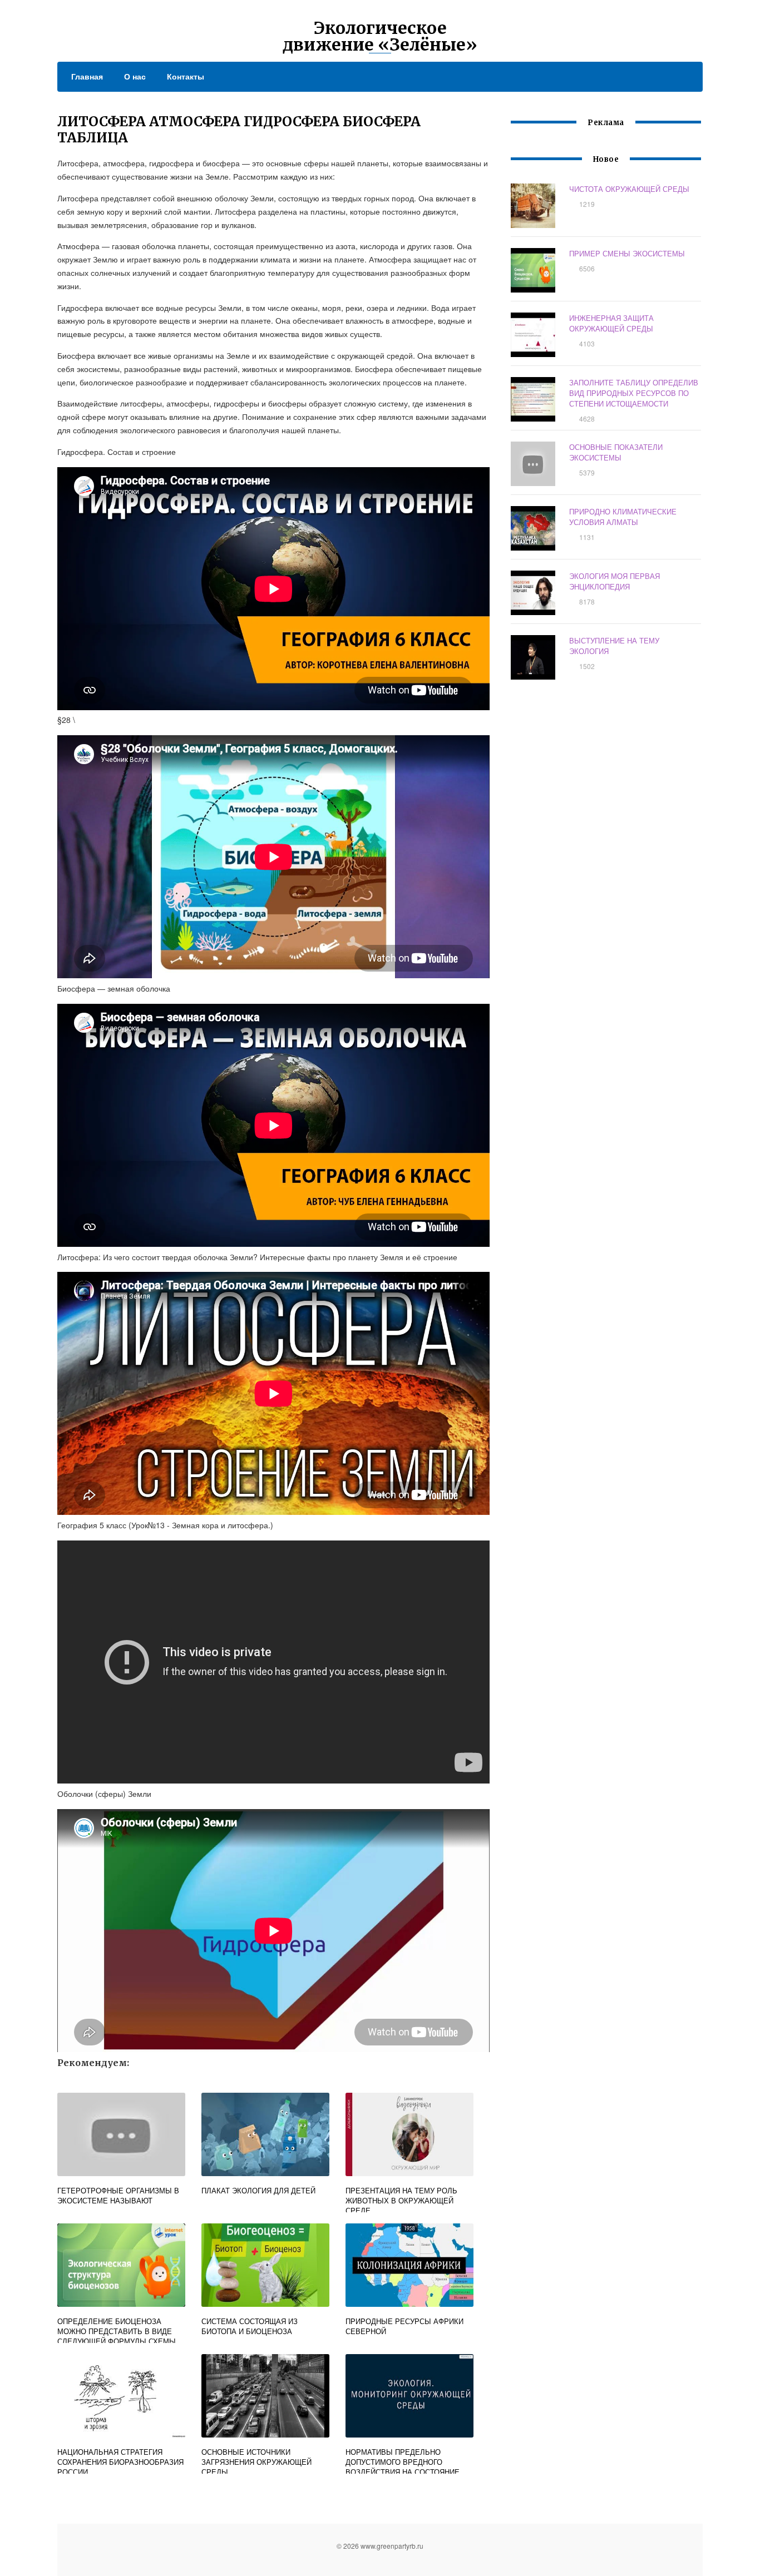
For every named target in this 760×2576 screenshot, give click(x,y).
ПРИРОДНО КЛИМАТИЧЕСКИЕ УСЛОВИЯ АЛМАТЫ (623, 517)
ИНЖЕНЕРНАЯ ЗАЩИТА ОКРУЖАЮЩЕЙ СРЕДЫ (611, 323)
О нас (135, 76)
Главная (87, 76)
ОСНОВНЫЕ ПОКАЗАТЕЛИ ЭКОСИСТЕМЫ (616, 452)
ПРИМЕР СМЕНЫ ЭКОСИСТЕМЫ (627, 253)
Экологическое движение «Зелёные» (380, 36)
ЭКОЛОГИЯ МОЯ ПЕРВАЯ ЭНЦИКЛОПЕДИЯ (615, 581)
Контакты (186, 76)
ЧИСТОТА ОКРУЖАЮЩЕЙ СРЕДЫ (629, 189)
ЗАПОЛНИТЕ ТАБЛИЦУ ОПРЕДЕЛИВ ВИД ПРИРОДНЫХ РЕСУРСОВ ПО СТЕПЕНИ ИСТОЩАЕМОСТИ (634, 393)
